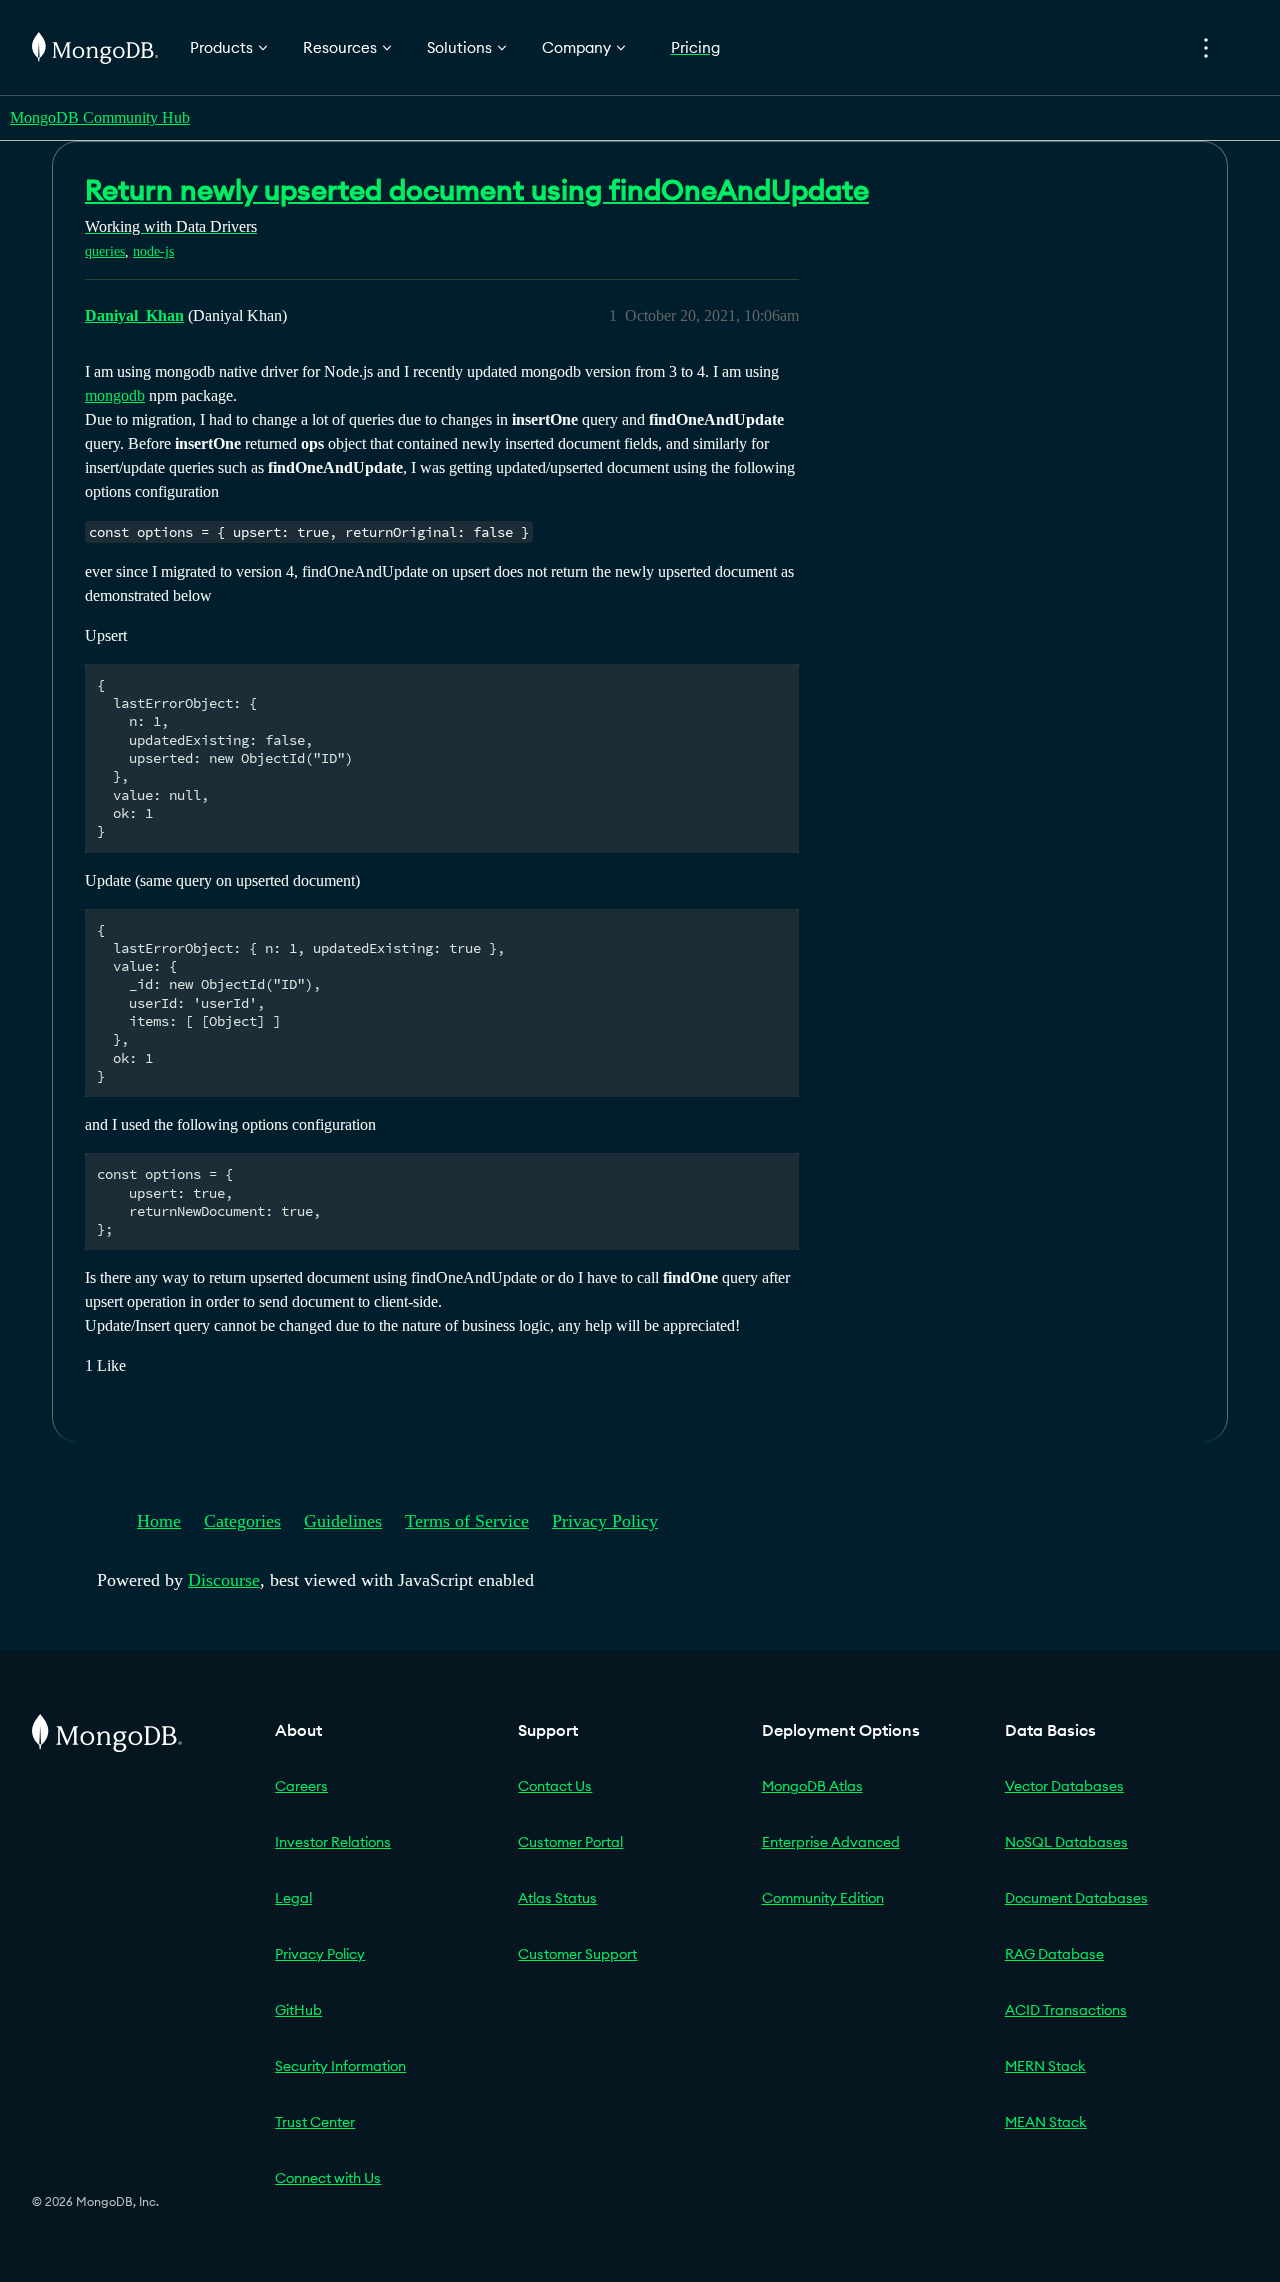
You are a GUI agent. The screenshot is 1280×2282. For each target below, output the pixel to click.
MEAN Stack (1046, 2122)
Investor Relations (333, 1842)
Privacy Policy (605, 1521)
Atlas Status (557, 1898)
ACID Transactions (1066, 2010)
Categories (242, 1521)
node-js (153, 251)
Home (159, 1521)
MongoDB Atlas (812, 1786)
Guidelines (343, 1521)
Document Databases (1076, 1898)
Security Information (340, 2066)
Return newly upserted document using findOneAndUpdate (477, 190)
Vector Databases (1064, 1786)
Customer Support (577, 1954)
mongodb (115, 395)
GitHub (298, 2010)
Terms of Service (467, 1521)
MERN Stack (1045, 2066)
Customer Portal (570, 1842)
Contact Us (555, 1786)
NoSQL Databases (1066, 1842)
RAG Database (1054, 1954)
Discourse (224, 1580)
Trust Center (315, 2122)
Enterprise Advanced (831, 1842)
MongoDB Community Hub (100, 117)
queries (105, 251)
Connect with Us (328, 2178)
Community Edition (823, 1898)
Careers (301, 1786)
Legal (293, 1898)
